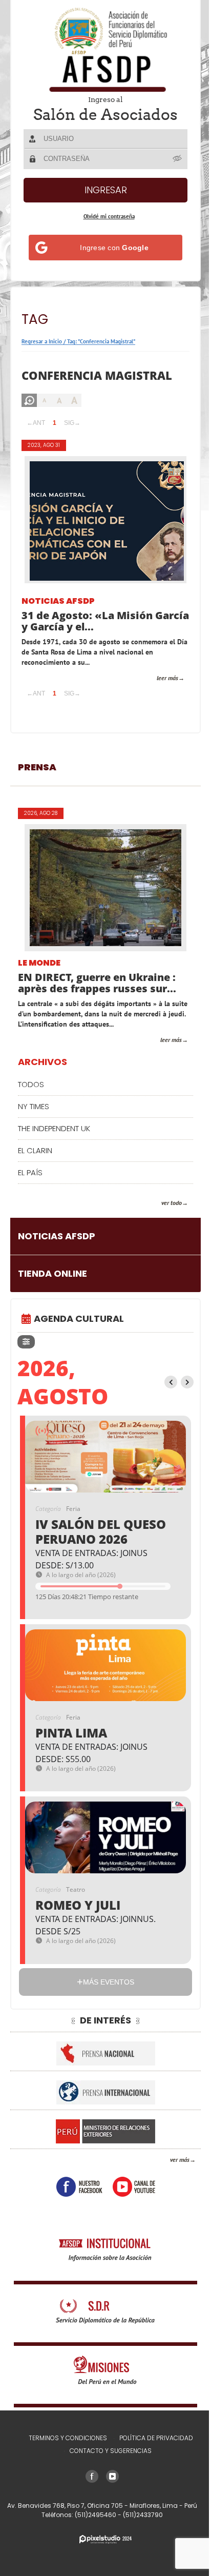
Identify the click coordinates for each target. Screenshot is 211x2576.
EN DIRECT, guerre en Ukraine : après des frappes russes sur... (97, 983)
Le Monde (39, 963)
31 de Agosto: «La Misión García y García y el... (105, 621)
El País (30, 1172)
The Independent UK (54, 1128)
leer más (167, 678)
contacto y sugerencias (111, 2451)
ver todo (172, 1203)
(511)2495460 (96, 2515)
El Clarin (35, 1150)
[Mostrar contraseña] (178, 158)
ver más (180, 2160)
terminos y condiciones (68, 2438)
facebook (79, 2187)
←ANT (36, 423)
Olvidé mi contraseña (109, 216)
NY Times (34, 1106)
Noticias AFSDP (58, 601)
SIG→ (72, 423)
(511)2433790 (143, 2515)
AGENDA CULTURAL (79, 1318)
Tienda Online (52, 1273)
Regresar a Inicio (42, 341)
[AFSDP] (105, 49)
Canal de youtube (134, 2187)
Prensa (37, 767)
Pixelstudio (105, 2539)
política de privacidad (156, 2438)
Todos (31, 1084)
